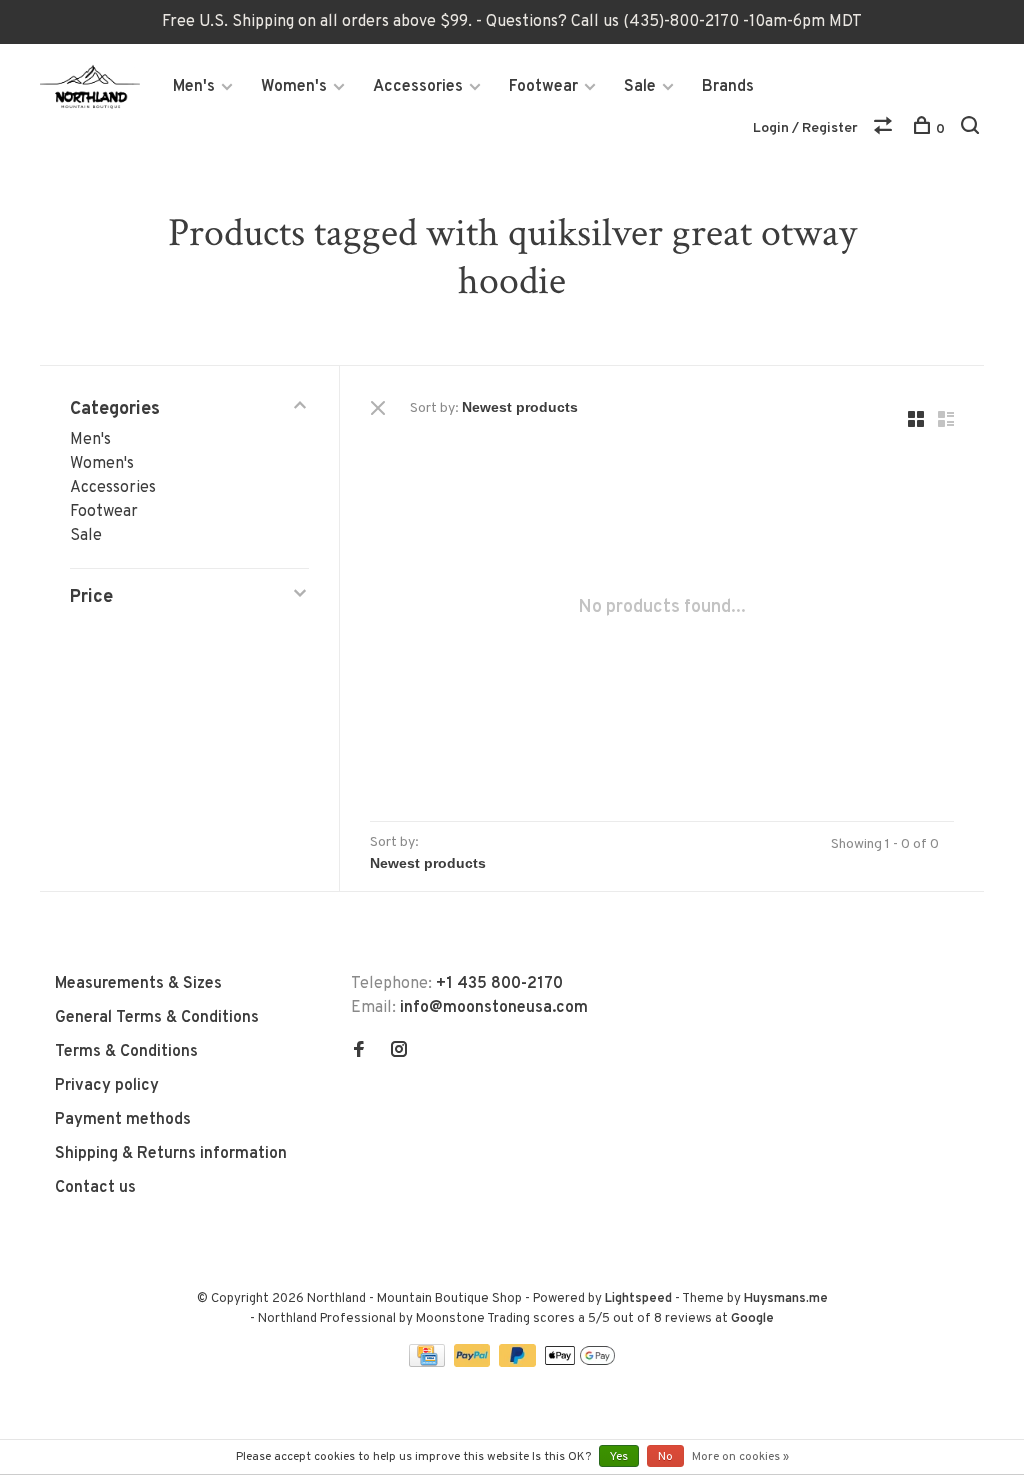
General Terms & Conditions (157, 1018)
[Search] (972, 129)
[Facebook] (359, 1052)
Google (752, 1319)
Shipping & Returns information (171, 1154)
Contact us (95, 1188)
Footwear (543, 87)
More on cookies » (740, 1457)
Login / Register (805, 128)
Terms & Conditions (126, 1052)
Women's (294, 87)
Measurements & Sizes (138, 984)
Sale (640, 87)
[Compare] (885, 129)
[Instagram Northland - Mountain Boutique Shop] (399, 1052)
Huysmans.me (786, 1299)
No (665, 1457)
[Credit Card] (429, 1363)
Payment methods (123, 1120)
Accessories (418, 87)
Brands (728, 87)
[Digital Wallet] (580, 1363)
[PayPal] (474, 1363)
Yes (619, 1457)
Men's (194, 87)
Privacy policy (107, 1086)
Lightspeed (638, 1299)
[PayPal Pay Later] (519, 1363)
